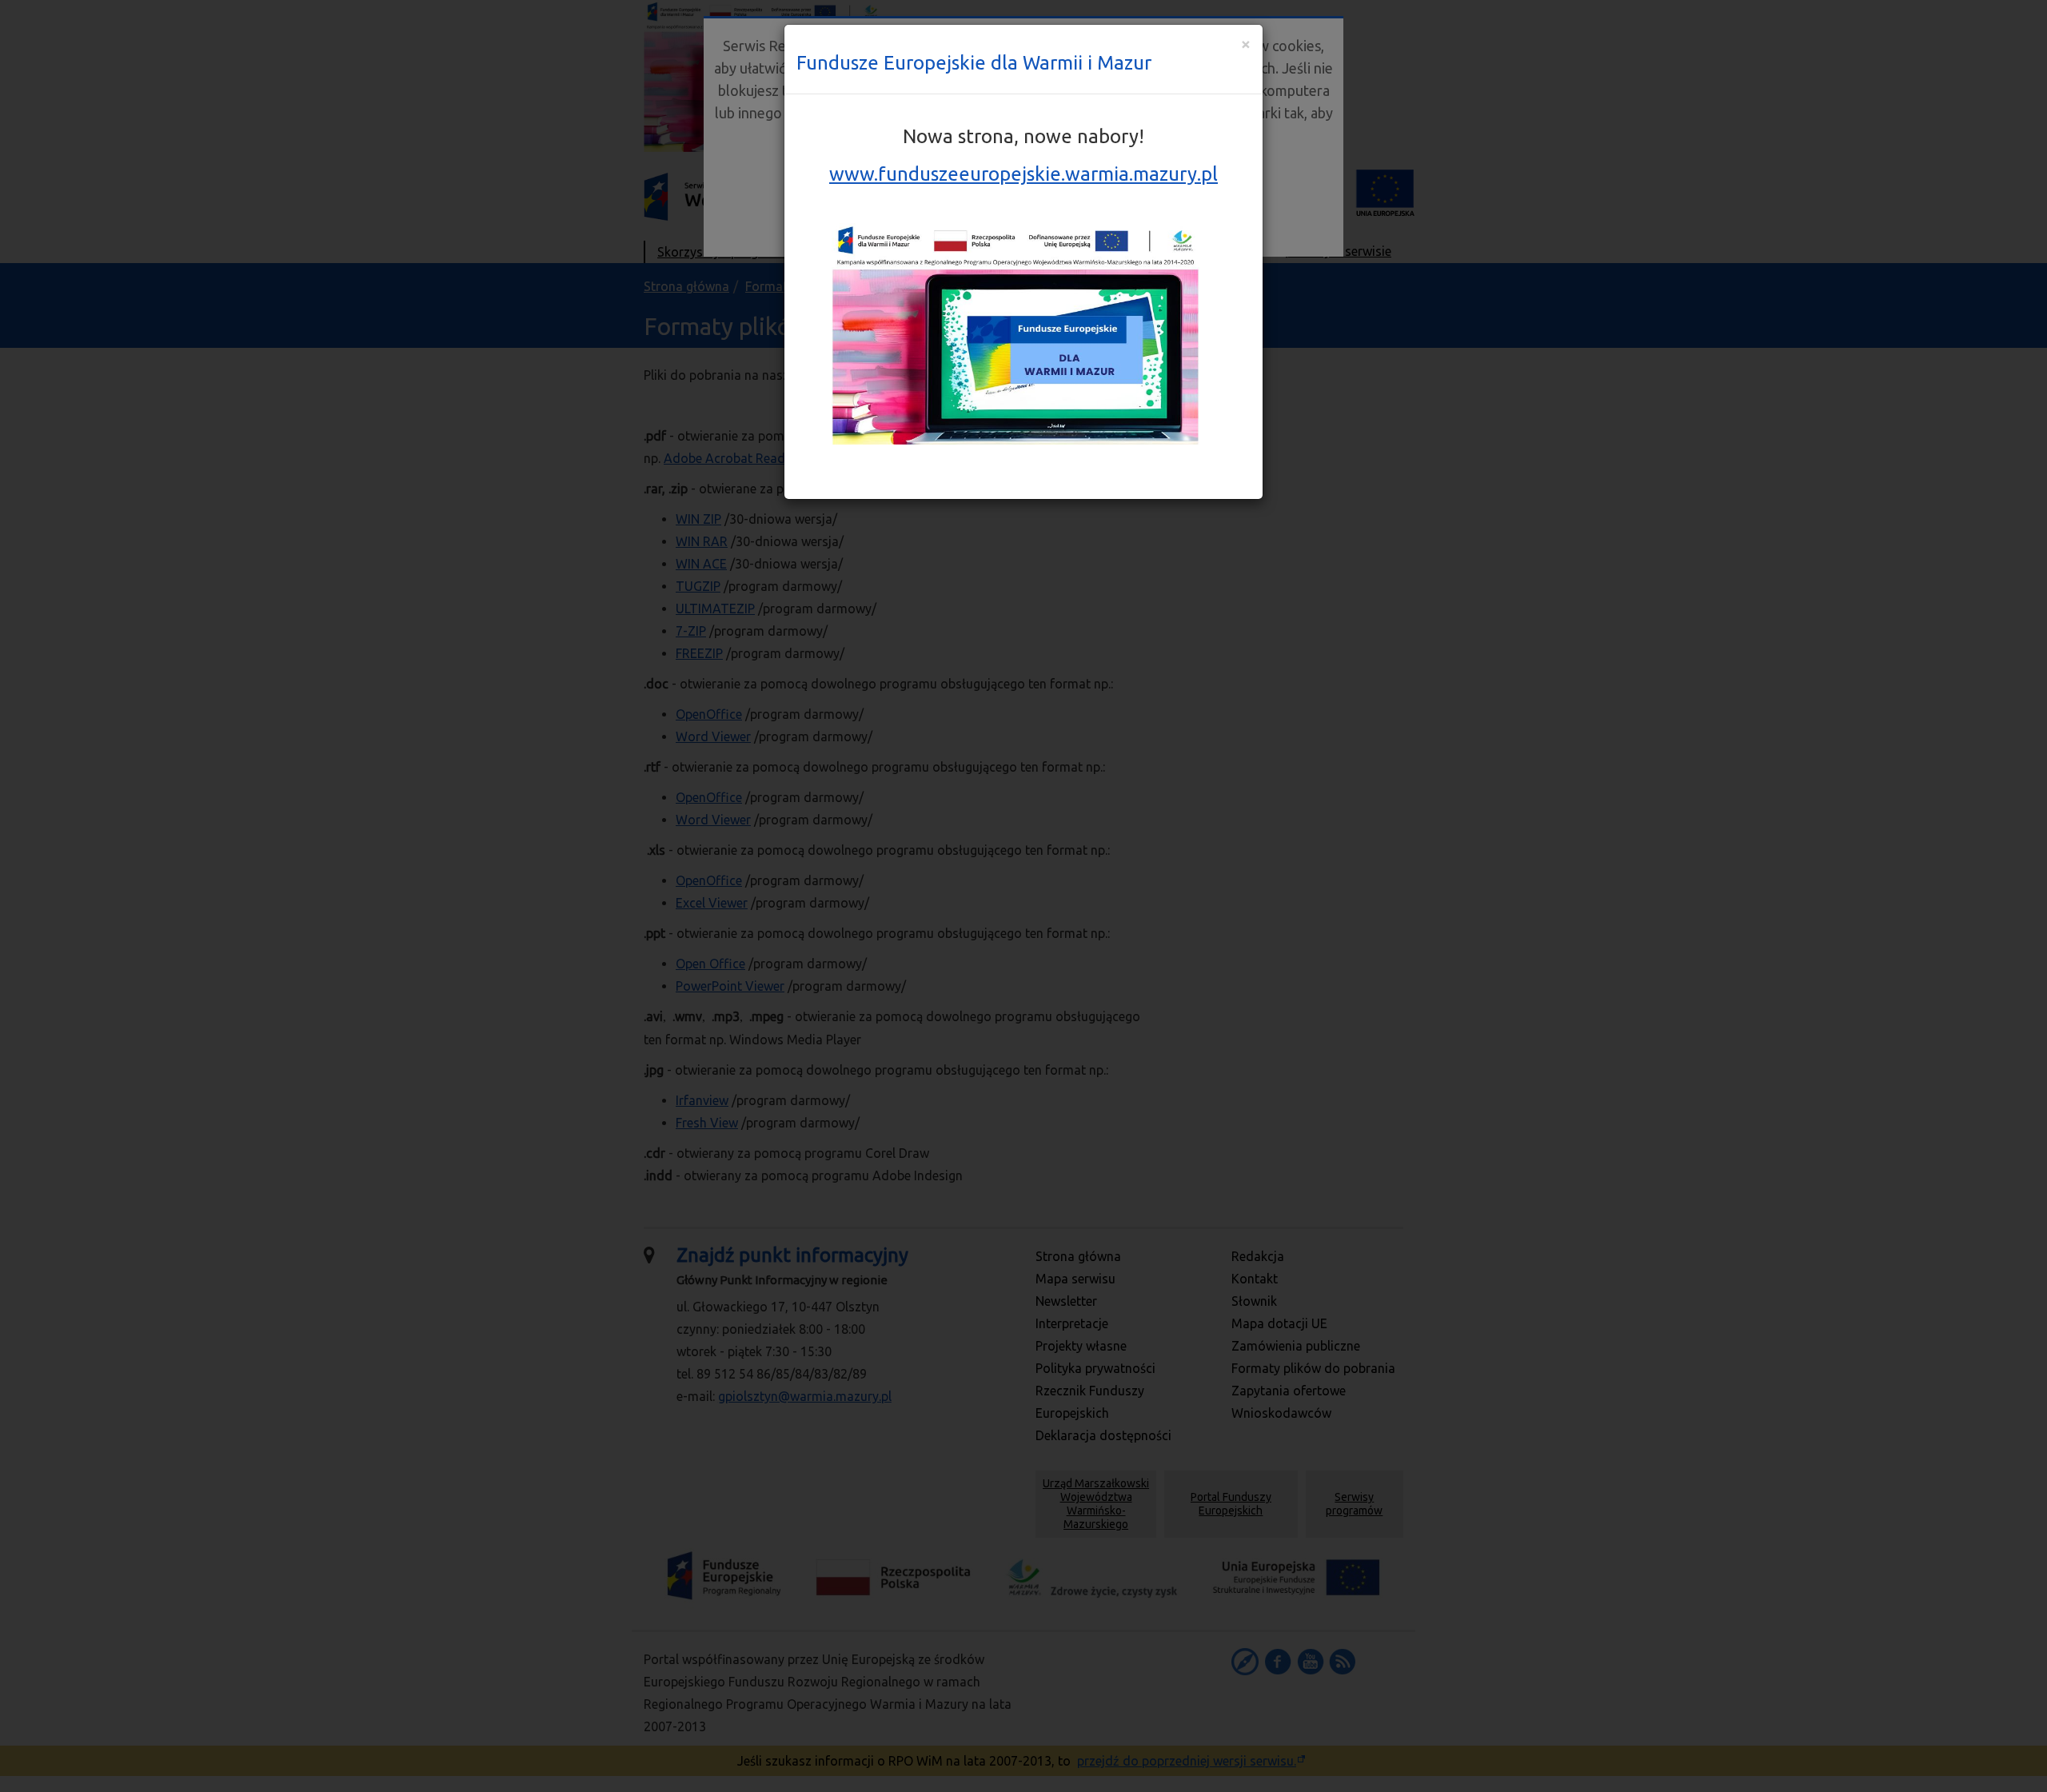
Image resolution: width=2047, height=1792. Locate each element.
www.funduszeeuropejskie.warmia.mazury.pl (1023, 174)
